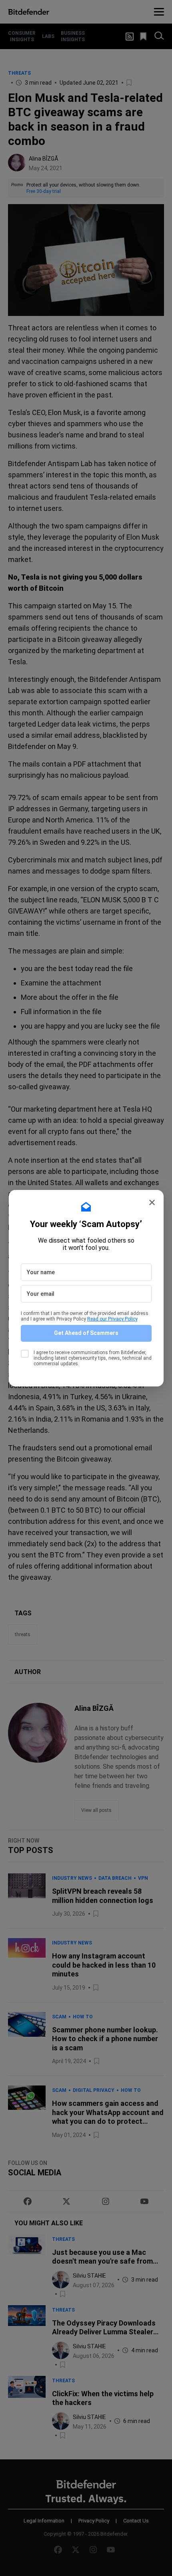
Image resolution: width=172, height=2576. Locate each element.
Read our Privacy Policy (112, 1319)
